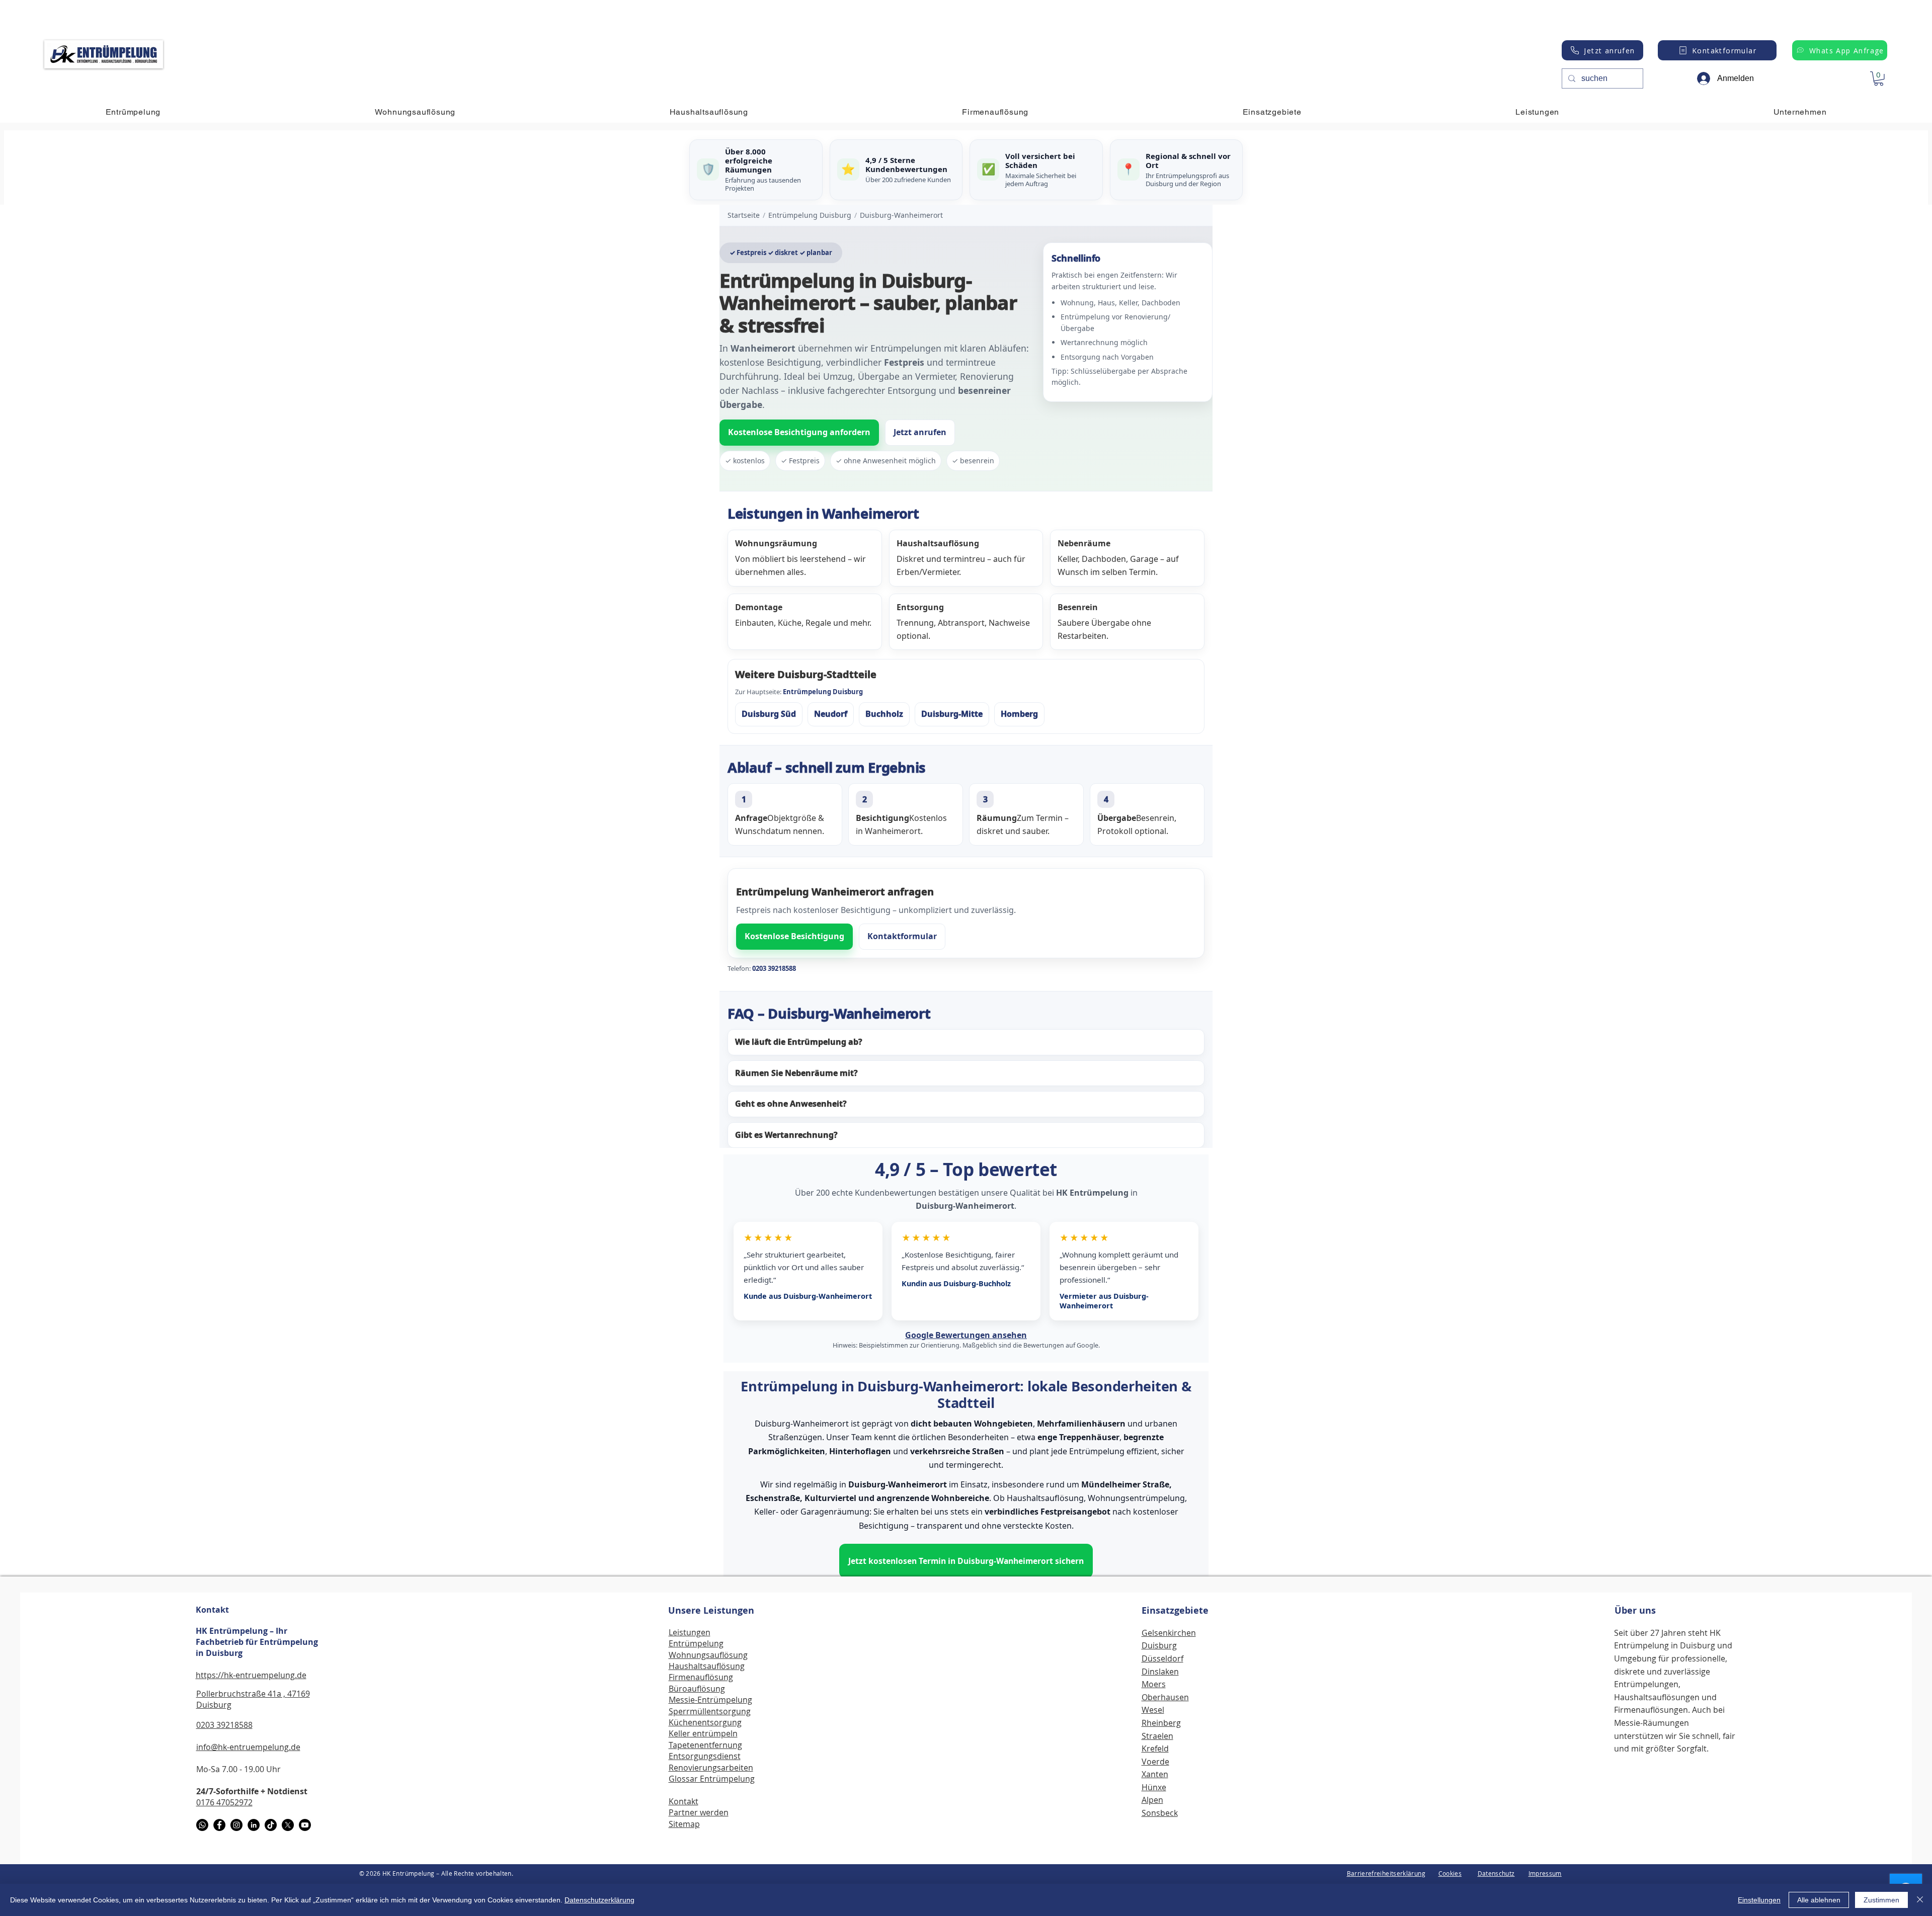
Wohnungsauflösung (708, 1655)
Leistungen (690, 1632)
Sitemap (684, 1824)
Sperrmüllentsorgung (710, 1711)
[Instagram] (236, 1825)
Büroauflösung (697, 1689)
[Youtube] (305, 1825)
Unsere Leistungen (711, 1610)
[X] (288, 1825)
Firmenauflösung (701, 1677)
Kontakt (212, 1610)
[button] (1879, 79)
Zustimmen (1881, 1900)
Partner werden (699, 1812)
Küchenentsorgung (705, 1722)
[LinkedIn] (254, 1825)
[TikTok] (271, 1825)
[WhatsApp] (202, 1825)
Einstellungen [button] (1759, 1900)
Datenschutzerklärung (599, 1900)
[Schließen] (1920, 1900)
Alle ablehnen (1819, 1900)
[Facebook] (219, 1825)
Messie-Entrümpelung (710, 1700)
